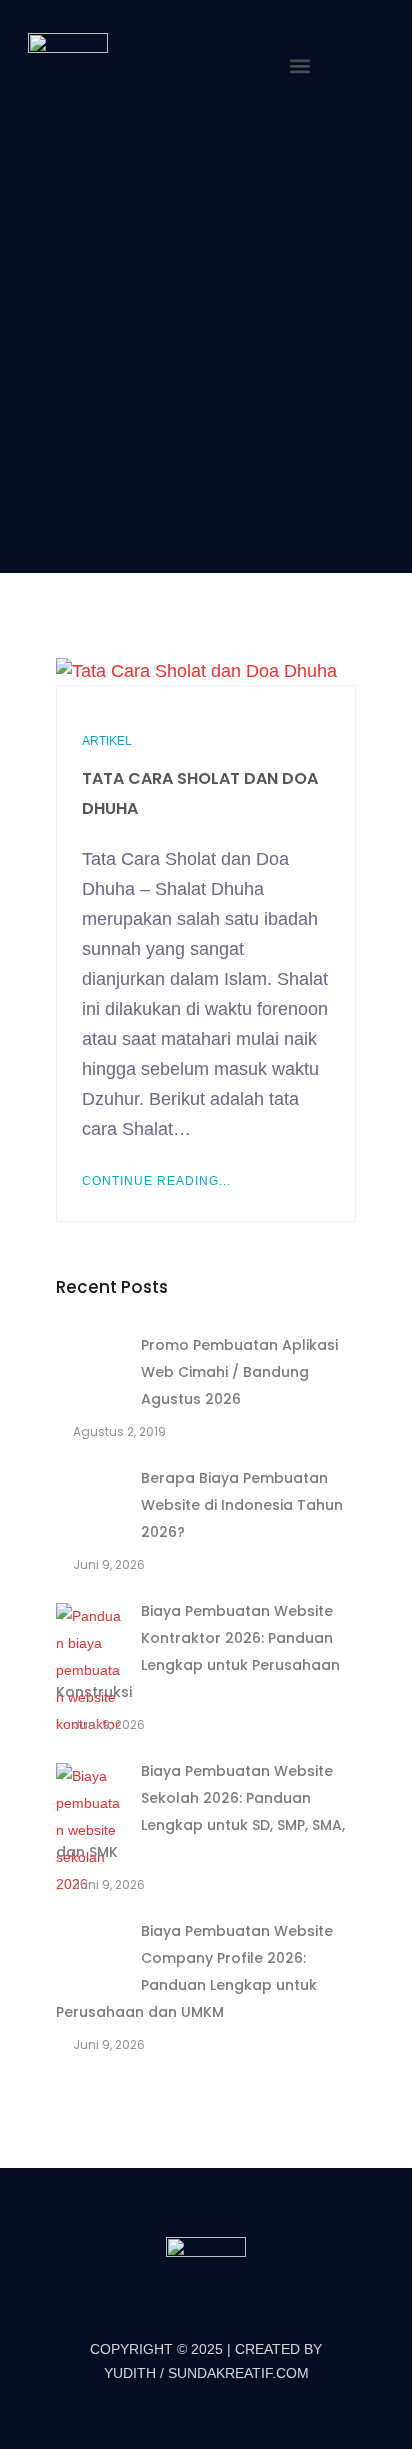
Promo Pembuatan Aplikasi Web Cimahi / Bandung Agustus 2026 (239, 1372)
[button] (300, 65)
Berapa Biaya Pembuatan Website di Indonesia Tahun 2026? (242, 1505)
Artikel (107, 741)
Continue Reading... (156, 1181)
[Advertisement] (206, 339)
